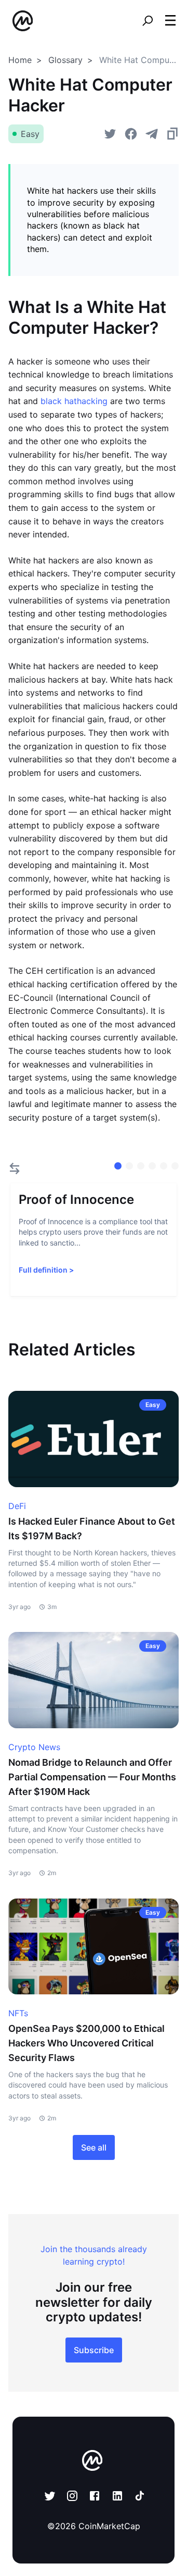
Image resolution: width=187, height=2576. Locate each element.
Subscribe (94, 2350)
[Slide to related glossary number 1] (129, 1166)
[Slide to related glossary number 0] (118, 1166)
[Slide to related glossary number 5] (175, 1166)
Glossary (65, 60)
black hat (59, 401)
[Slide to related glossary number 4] (164, 1166)
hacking (92, 401)
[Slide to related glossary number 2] (141, 1166)
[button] (170, 20)
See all (94, 2147)
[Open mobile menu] (170, 21)
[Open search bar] (148, 21)
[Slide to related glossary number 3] (152, 1166)
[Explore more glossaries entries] (15, 1168)
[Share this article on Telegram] (152, 134)
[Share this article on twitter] (110, 134)
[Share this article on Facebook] (131, 134)
